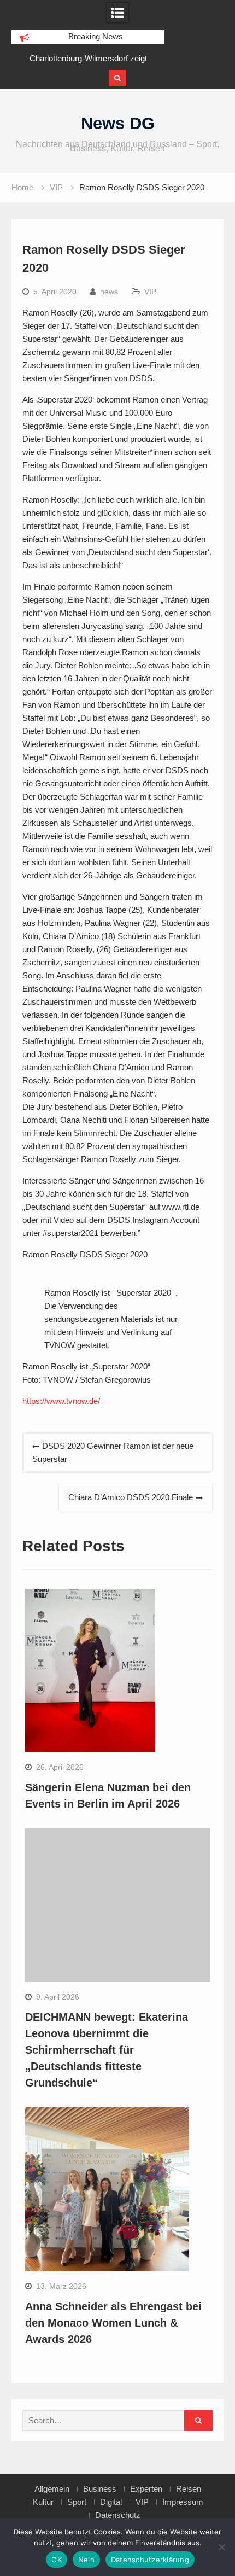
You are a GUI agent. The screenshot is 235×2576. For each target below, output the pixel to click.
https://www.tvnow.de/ (61, 1401)
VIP (150, 292)
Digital (111, 2502)
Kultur (43, 2502)
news (109, 292)
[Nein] (221, 2547)
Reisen (189, 2489)
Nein (86, 2560)
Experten (146, 2489)
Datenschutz (118, 2515)
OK (57, 2560)
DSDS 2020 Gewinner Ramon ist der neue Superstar (113, 1452)
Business (100, 2489)
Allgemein (52, 2489)
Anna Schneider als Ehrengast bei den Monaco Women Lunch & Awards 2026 (113, 2323)
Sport (77, 2502)
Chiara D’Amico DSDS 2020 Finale (131, 1497)
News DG (118, 123)
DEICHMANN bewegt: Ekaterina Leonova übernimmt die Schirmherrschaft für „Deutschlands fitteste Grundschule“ (107, 2050)
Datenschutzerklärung (150, 2560)
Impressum (183, 2502)
